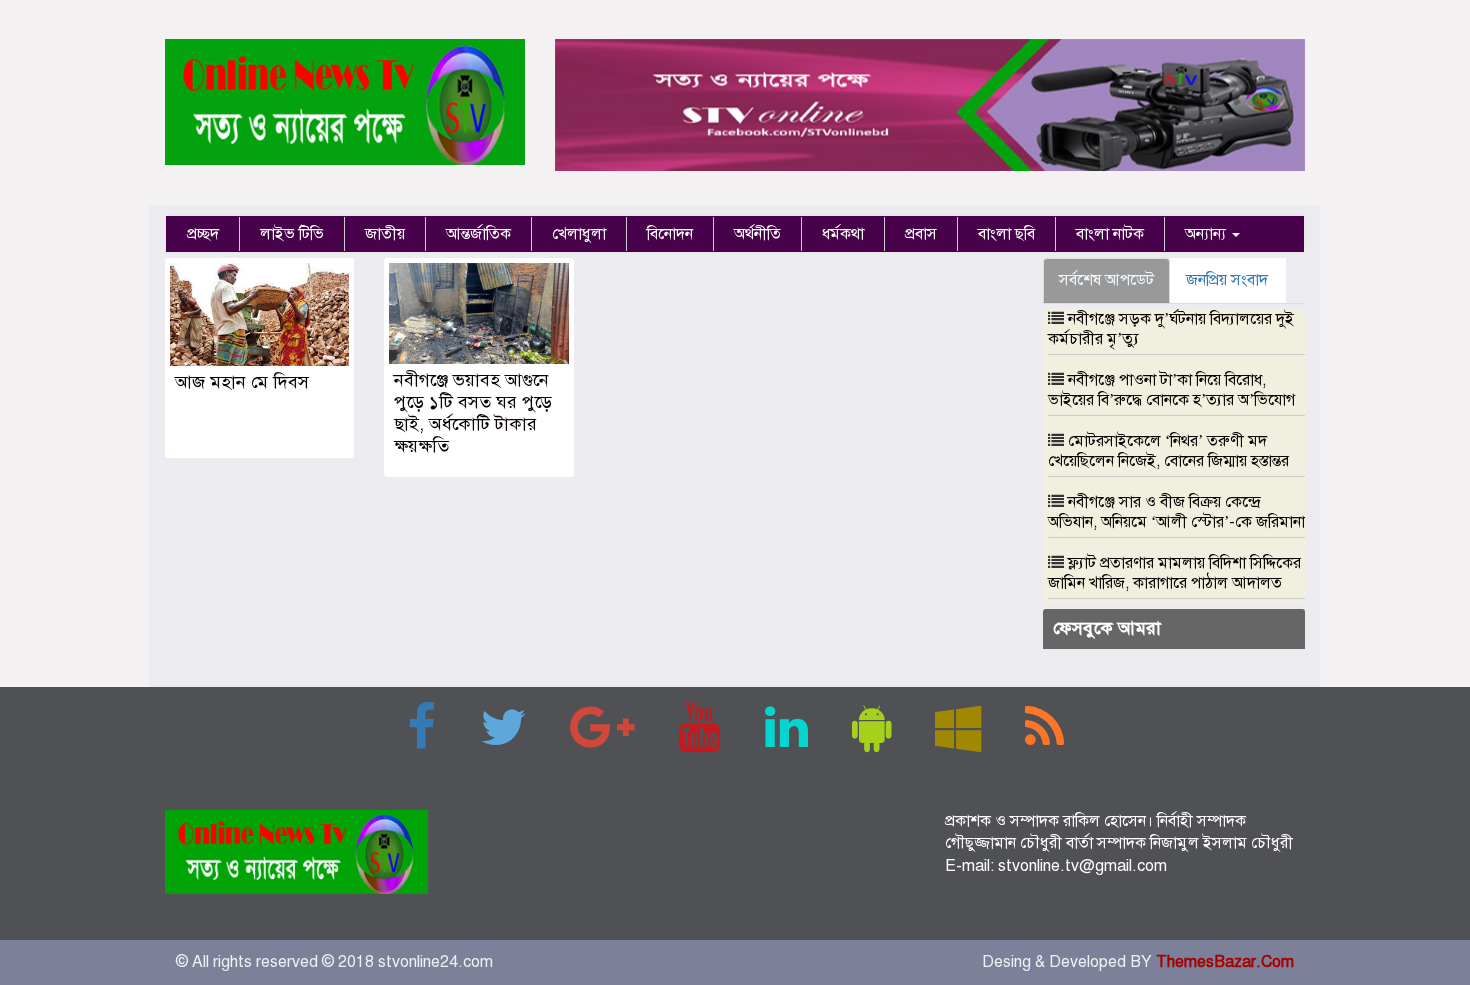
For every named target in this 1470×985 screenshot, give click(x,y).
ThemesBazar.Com (1225, 962)
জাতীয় (385, 234)
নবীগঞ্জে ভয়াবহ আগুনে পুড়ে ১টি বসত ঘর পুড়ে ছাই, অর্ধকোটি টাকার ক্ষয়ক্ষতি (473, 413)
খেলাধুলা (579, 234)
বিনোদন (670, 234)
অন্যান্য (1207, 234)
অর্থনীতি (757, 234)
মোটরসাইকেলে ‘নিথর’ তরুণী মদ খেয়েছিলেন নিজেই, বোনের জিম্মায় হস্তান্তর (1168, 451)
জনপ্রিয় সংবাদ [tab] (1227, 280)
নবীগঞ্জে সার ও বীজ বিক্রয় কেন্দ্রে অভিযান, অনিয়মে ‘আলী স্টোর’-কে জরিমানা (1176, 512)
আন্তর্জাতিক (478, 234)
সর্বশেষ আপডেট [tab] (1106, 280)
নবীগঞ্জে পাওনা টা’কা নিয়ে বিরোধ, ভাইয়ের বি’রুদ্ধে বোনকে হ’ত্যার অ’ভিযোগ (1171, 390)
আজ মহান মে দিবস (242, 382)
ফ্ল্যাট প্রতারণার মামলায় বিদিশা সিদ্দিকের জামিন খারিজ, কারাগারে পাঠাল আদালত (1174, 573)
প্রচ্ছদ (203, 234)
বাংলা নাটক (1110, 234)
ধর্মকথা (843, 234)
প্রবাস (921, 234)
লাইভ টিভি (292, 234)
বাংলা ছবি (1006, 234)
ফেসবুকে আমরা (1107, 628)
